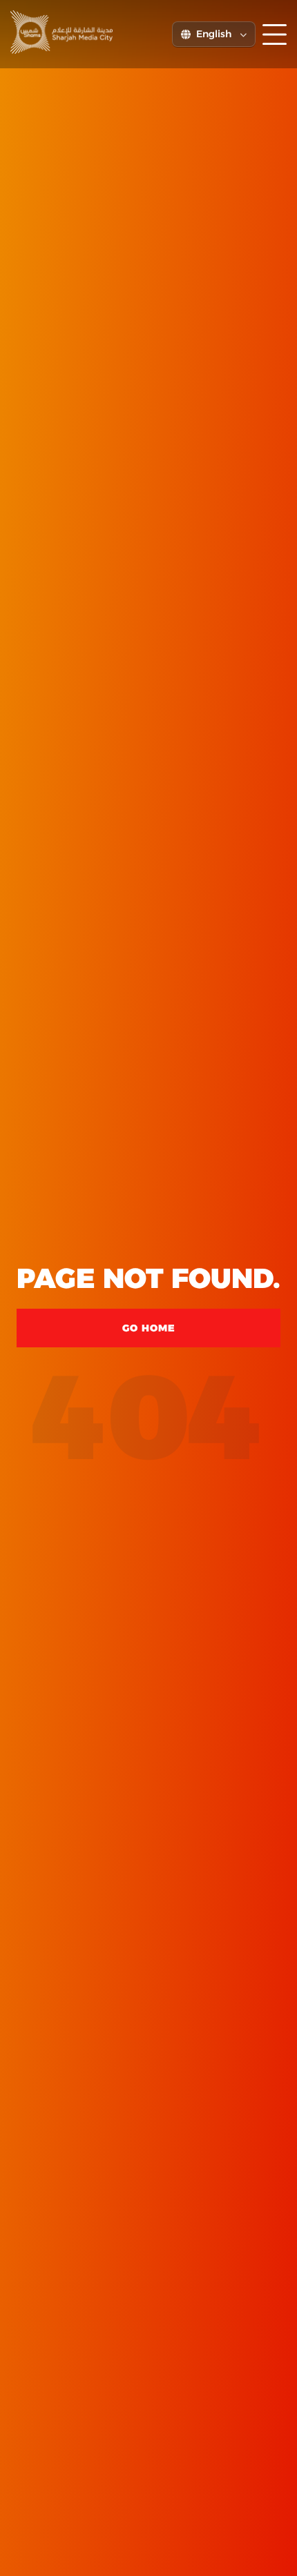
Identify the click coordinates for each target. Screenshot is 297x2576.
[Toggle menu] (275, 34)
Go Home (149, 1328)
